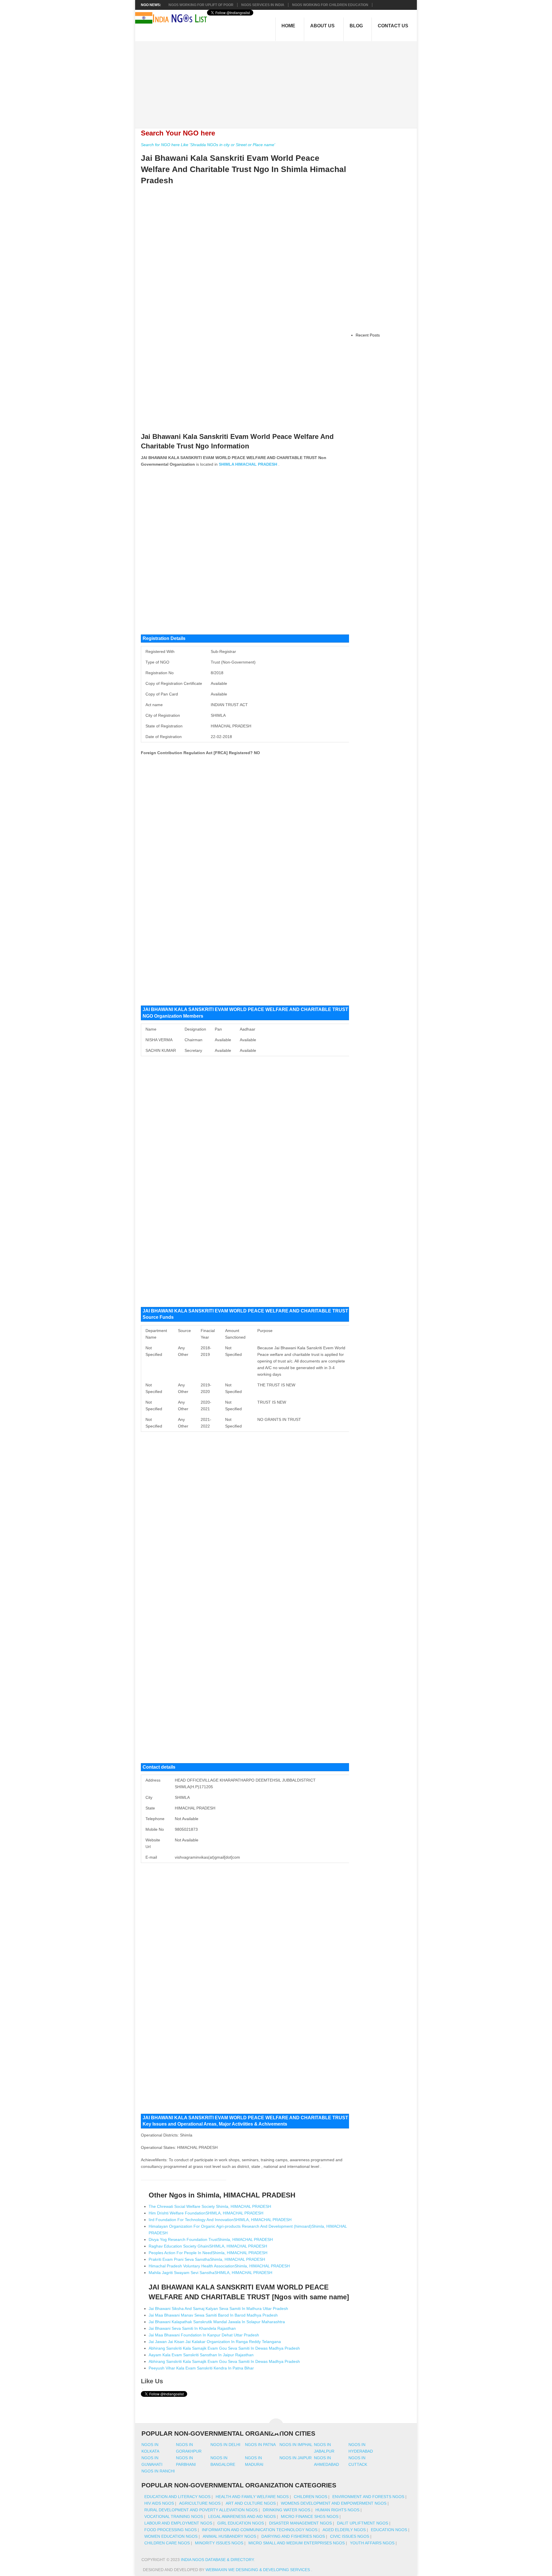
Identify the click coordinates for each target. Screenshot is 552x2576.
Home (288, 26)
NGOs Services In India (263, 5)
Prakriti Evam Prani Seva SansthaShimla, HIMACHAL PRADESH (207, 2259)
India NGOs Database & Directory (217, 2560)
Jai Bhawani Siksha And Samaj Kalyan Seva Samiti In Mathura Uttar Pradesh (218, 2309)
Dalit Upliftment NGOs (363, 2523)
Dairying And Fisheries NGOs (293, 2536)
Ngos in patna (260, 2445)
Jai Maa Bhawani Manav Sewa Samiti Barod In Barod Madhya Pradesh (213, 2315)
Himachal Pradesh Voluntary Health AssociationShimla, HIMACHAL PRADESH (219, 2266)
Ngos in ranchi (158, 2471)
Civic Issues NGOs (350, 2536)
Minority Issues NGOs (219, 2543)
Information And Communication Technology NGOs (260, 2530)
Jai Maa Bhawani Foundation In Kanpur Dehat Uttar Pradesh (204, 2335)
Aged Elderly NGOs (344, 2530)
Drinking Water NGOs (286, 2510)
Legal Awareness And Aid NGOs (242, 2516)
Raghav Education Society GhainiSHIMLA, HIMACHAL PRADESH (208, 2246)
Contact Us (393, 26)
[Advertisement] (279, 81)
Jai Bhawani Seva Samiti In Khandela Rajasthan (192, 2328)
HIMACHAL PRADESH (256, 464)
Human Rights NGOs (337, 2510)
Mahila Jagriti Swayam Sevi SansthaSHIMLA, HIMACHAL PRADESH (210, 2273)
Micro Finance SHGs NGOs (310, 2516)
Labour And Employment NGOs (178, 2523)
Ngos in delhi (225, 2445)
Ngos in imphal (296, 2445)
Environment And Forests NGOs (368, 2497)
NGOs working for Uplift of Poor (201, 5)
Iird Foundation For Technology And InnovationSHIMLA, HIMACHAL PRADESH (220, 2220)
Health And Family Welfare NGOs (252, 2497)
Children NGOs (310, 2497)
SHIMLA (226, 464)
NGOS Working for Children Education (330, 5)
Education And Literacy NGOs (177, 2497)
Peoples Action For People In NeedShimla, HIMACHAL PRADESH (208, 2253)
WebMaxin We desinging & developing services (258, 2570)
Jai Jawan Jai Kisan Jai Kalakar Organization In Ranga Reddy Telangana (215, 2342)
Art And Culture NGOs (251, 2503)
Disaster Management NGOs (300, 2523)
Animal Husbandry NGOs (229, 2536)
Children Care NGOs (167, 2543)
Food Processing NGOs (170, 2530)
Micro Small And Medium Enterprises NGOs (297, 2543)
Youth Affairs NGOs (372, 2543)
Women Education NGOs (171, 2536)
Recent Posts (368, 335)
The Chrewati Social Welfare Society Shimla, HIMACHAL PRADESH (210, 2206)
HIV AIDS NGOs (159, 2503)
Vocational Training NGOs (174, 2516)
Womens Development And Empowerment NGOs (334, 2503)
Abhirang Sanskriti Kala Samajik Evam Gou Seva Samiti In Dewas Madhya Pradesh (224, 2348)
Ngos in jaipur (296, 2458)
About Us (322, 26)
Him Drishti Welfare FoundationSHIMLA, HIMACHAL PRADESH (206, 2213)
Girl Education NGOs (241, 2523)
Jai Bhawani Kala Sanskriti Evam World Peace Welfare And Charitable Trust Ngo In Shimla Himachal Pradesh (244, 169)
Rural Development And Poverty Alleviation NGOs (201, 2510)
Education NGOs (389, 2530)
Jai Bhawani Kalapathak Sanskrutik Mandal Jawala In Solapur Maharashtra (217, 2322)
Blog (356, 26)
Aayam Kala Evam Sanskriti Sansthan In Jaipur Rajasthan (201, 2355)
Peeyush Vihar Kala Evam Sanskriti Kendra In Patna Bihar (201, 2368)
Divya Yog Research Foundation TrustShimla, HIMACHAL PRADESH (211, 2239)
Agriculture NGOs (200, 2503)
